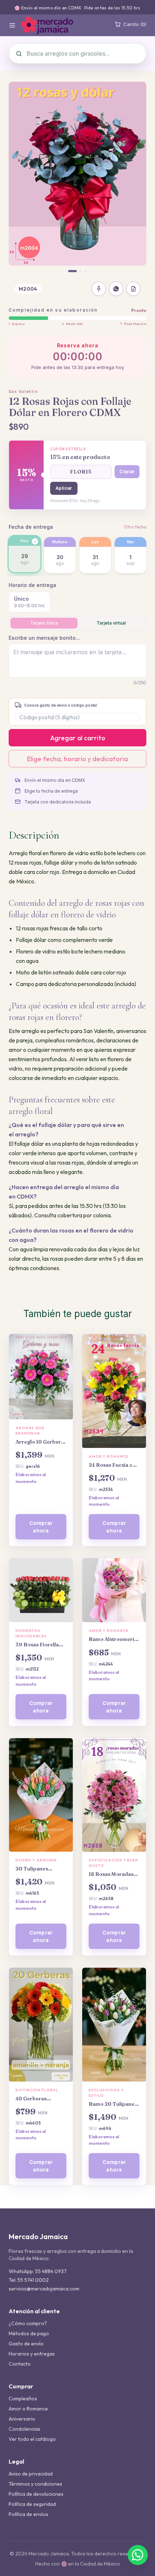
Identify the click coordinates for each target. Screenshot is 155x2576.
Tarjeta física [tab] (44, 623)
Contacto (20, 2364)
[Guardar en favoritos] (99, 289)
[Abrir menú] (12, 25)
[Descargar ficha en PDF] (133, 289)
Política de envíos (28, 2514)
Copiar (127, 472)
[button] (81, 472)
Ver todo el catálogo (32, 2439)
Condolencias (25, 2429)
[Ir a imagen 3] (86, 271)
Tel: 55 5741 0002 (29, 2280)
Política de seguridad (32, 2504)
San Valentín (23, 391)
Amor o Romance (28, 2409)
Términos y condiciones (36, 2484)
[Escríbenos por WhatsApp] (138, 2555)
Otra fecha (135, 527)
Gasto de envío (26, 2344)
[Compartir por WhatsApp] (116, 289)
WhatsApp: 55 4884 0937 (38, 2271)
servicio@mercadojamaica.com (44, 2289)
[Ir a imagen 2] (81, 271)
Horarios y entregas (32, 2354)
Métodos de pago (29, 2333)
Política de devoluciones (36, 2494)
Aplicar (64, 488)
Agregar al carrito (78, 738)
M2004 (28, 289)
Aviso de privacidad (31, 2474)
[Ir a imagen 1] (72, 271)
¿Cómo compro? (28, 2323)
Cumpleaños (23, 2399)
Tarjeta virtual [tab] (111, 623)
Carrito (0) (135, 24)
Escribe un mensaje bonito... (44, 638)
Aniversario (22, 2419)
